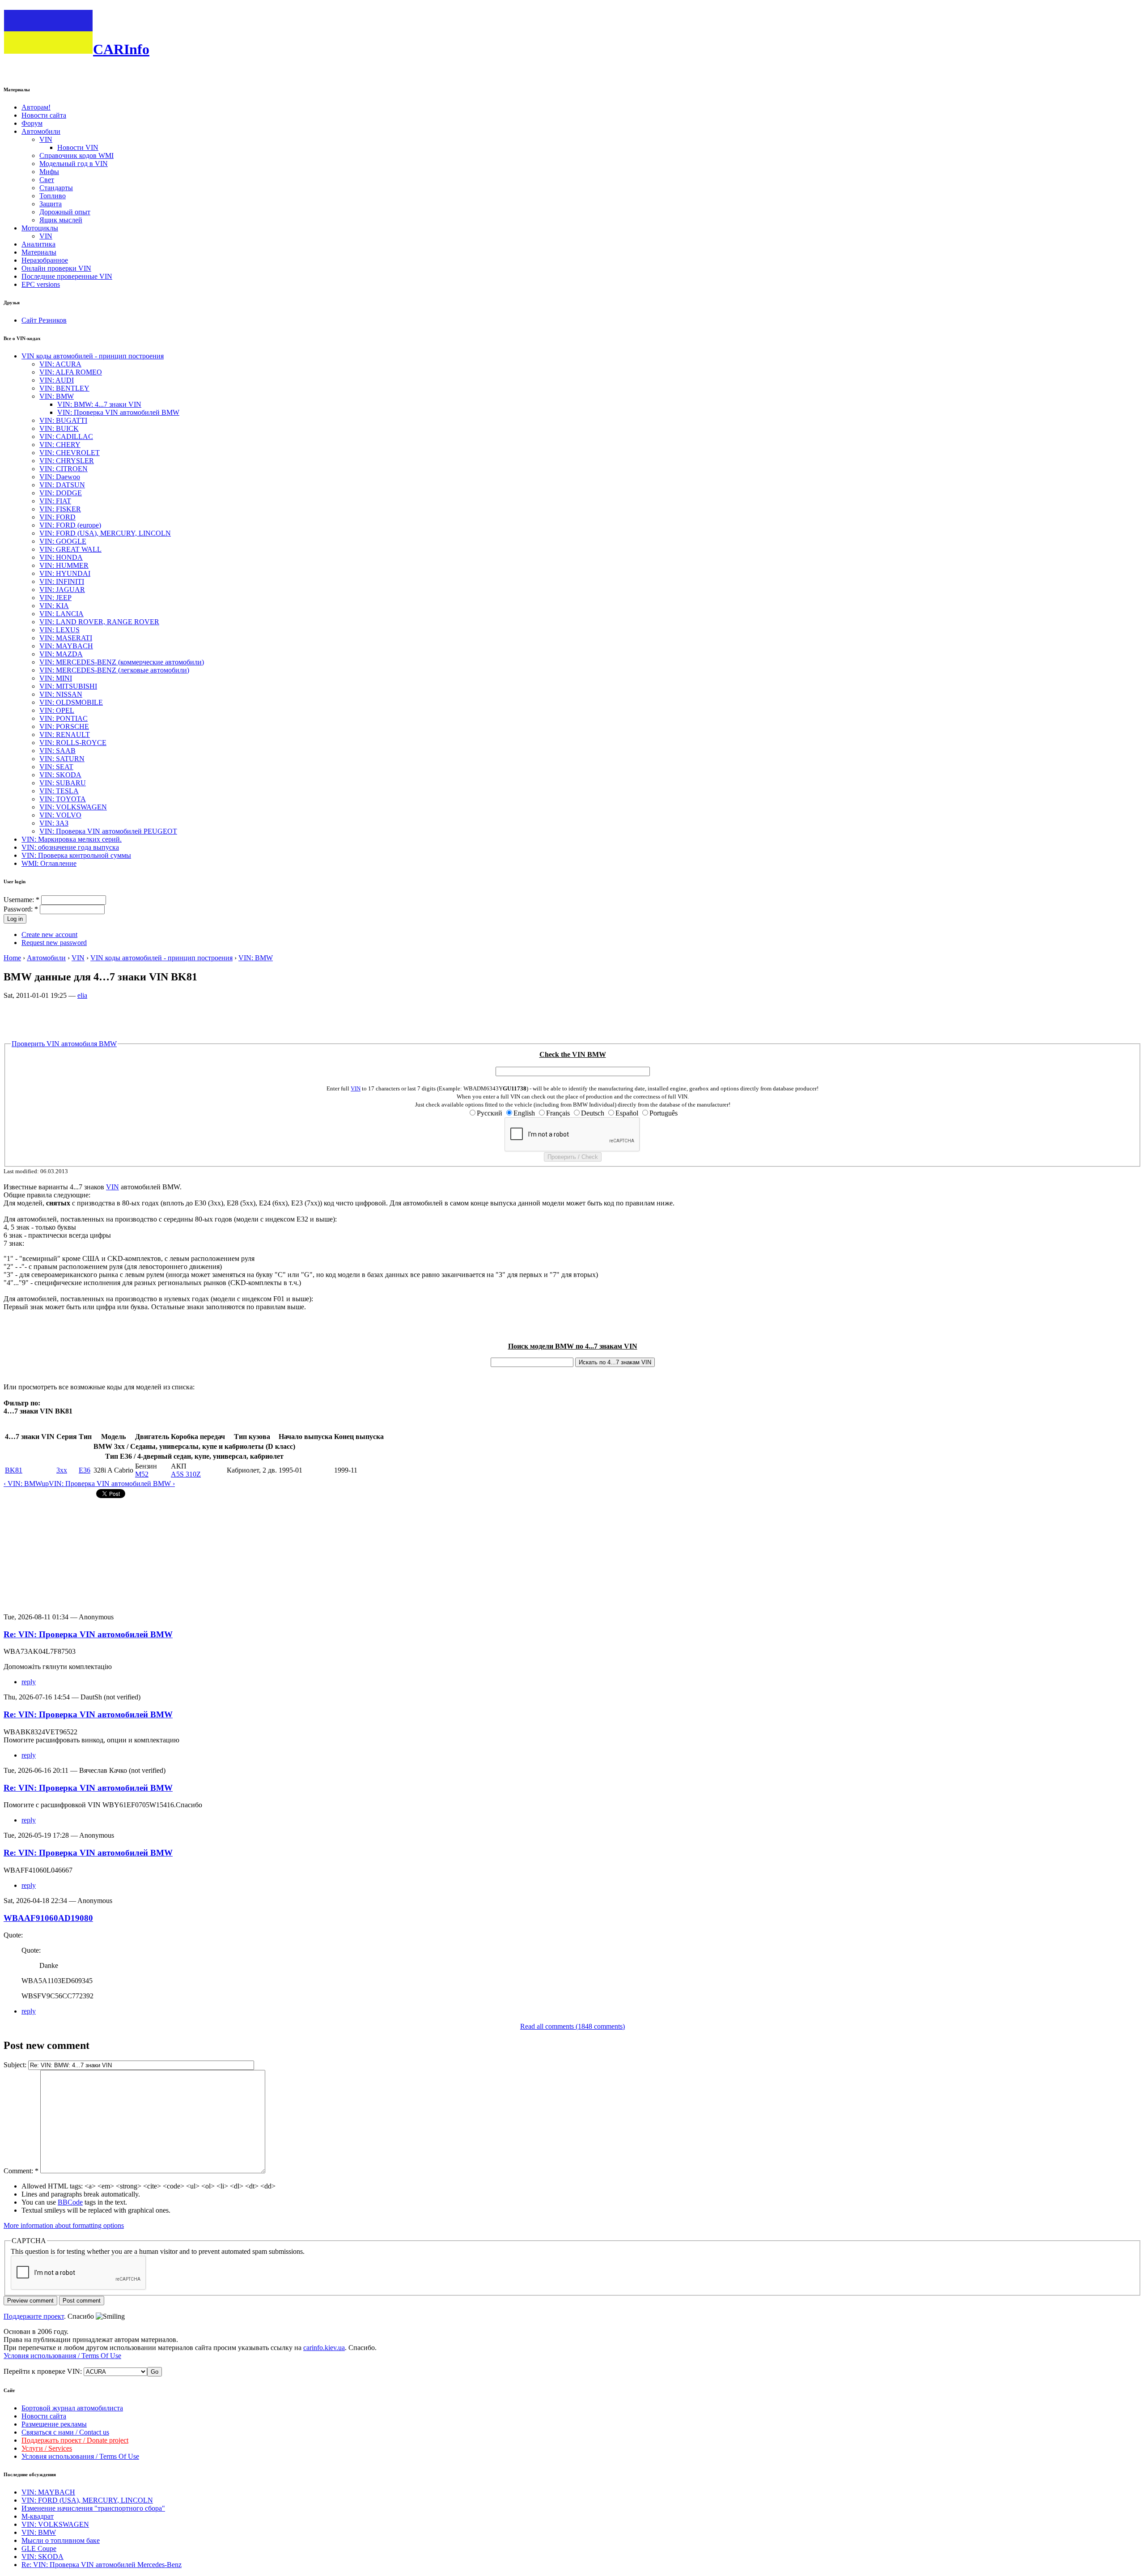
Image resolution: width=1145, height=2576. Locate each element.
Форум (32, 123)
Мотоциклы (40, 228)
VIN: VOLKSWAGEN (73, 807)
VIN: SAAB (57, 751)
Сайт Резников (44, 320)
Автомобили (41, 131)
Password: (21, 909)
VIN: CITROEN (64, 469)
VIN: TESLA (59, 791)
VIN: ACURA (60, 364)
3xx (62, 1470)
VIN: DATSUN (62, 485)
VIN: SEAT (56, 767)
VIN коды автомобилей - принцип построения (93, 356)
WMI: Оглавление (49, 863)
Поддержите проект (34, 2316)
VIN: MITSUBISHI (68, 686)
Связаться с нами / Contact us (65, 2432)
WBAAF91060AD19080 (48, 1918)
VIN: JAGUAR (62, 590)
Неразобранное (45, 260)
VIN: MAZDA (61, 654)
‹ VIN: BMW (23, 1484)
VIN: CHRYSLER (67, 461)
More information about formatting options (64, 2225)
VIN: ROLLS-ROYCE (73, 743)
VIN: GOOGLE (63, 541)
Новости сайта (44, 115)
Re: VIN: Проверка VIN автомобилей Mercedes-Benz (102, 2565)
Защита (51, 204)
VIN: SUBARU (63, 783)
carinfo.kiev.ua (324, 2348)
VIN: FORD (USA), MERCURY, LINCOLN (105, 533)
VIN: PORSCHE (64, 726)
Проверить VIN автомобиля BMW (64, 1044)
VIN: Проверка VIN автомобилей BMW (118, 412)
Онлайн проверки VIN (56, 268)
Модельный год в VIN (74, 164)
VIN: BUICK (59, 428)
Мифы (49, 172)
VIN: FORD (57, 517)
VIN (46, 139)
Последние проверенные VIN (67, 276)
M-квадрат (38, 2516)
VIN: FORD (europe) (70, 525)
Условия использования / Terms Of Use (62, 2356)
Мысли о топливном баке (61, 2540)
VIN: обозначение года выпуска (70, 847)
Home (12, 958)
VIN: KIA (54, 606)
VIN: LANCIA (61, 614)
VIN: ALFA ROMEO (71, 372)
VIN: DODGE (61, 493)
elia (82, 995)
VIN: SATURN (62, 759)
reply (29, 1682)
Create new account (49, 935)
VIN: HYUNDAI (65, 573)
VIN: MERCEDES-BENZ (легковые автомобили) (114, 670)
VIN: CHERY (60, 445)
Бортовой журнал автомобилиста (72, 2408)
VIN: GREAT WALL (70, 549)
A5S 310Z (186, 1474)
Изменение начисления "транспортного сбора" (93, 2508)
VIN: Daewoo (60, 477)
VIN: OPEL (57, 710)
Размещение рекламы (54, 2424)
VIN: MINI (56, 678)
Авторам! (36, 107)
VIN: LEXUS (59, 630)
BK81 (14, 1470)
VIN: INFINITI (62, 581)
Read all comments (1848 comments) (572, 2026)
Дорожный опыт (65, 212)
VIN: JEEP (55, 598)
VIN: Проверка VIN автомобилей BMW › (112, 1484)
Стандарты (56, 188)
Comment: (21, 2171)
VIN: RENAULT (65, 734)
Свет (47, 180)
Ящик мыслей (61, 220)
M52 (142, 1474)
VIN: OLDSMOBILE (71, 702)
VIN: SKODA (60, 775)
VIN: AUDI (57, 380)
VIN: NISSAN (61, 694)
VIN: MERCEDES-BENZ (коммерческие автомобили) (122, 662)
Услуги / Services (47, 2448)
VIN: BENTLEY (64, 388)
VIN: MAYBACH (66, 646)
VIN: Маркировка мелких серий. (72, 839)
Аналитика (38, 244)
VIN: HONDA (61, 557)
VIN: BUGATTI (63, 420)
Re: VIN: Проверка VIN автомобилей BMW (88, 1634)
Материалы (39, 252)
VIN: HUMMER (64, 565)
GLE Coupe (39, 2548)
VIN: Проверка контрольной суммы (76, 855)
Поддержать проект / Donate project (75, 2440)
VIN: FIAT (55, 501)
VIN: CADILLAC (66, 436)
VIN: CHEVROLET (70, 453)
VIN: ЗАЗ (54, 823)
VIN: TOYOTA (63, 799)
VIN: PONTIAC (64, 718)
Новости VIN (78, 147)
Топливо (53, 196)
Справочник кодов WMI (76, 155)
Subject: (16, 2065)
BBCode (70, 2202)
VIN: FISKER (60, 509)
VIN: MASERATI (66, 638)
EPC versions (41, 284)
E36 (85, 1470)
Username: (21, 900)
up (45, 1484)
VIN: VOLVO (60, 815)
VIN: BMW (57, 396)
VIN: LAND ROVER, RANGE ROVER (99, 622)
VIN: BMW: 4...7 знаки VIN (99, 404)
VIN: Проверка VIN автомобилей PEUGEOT (108, 831)
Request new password (54, 943)
